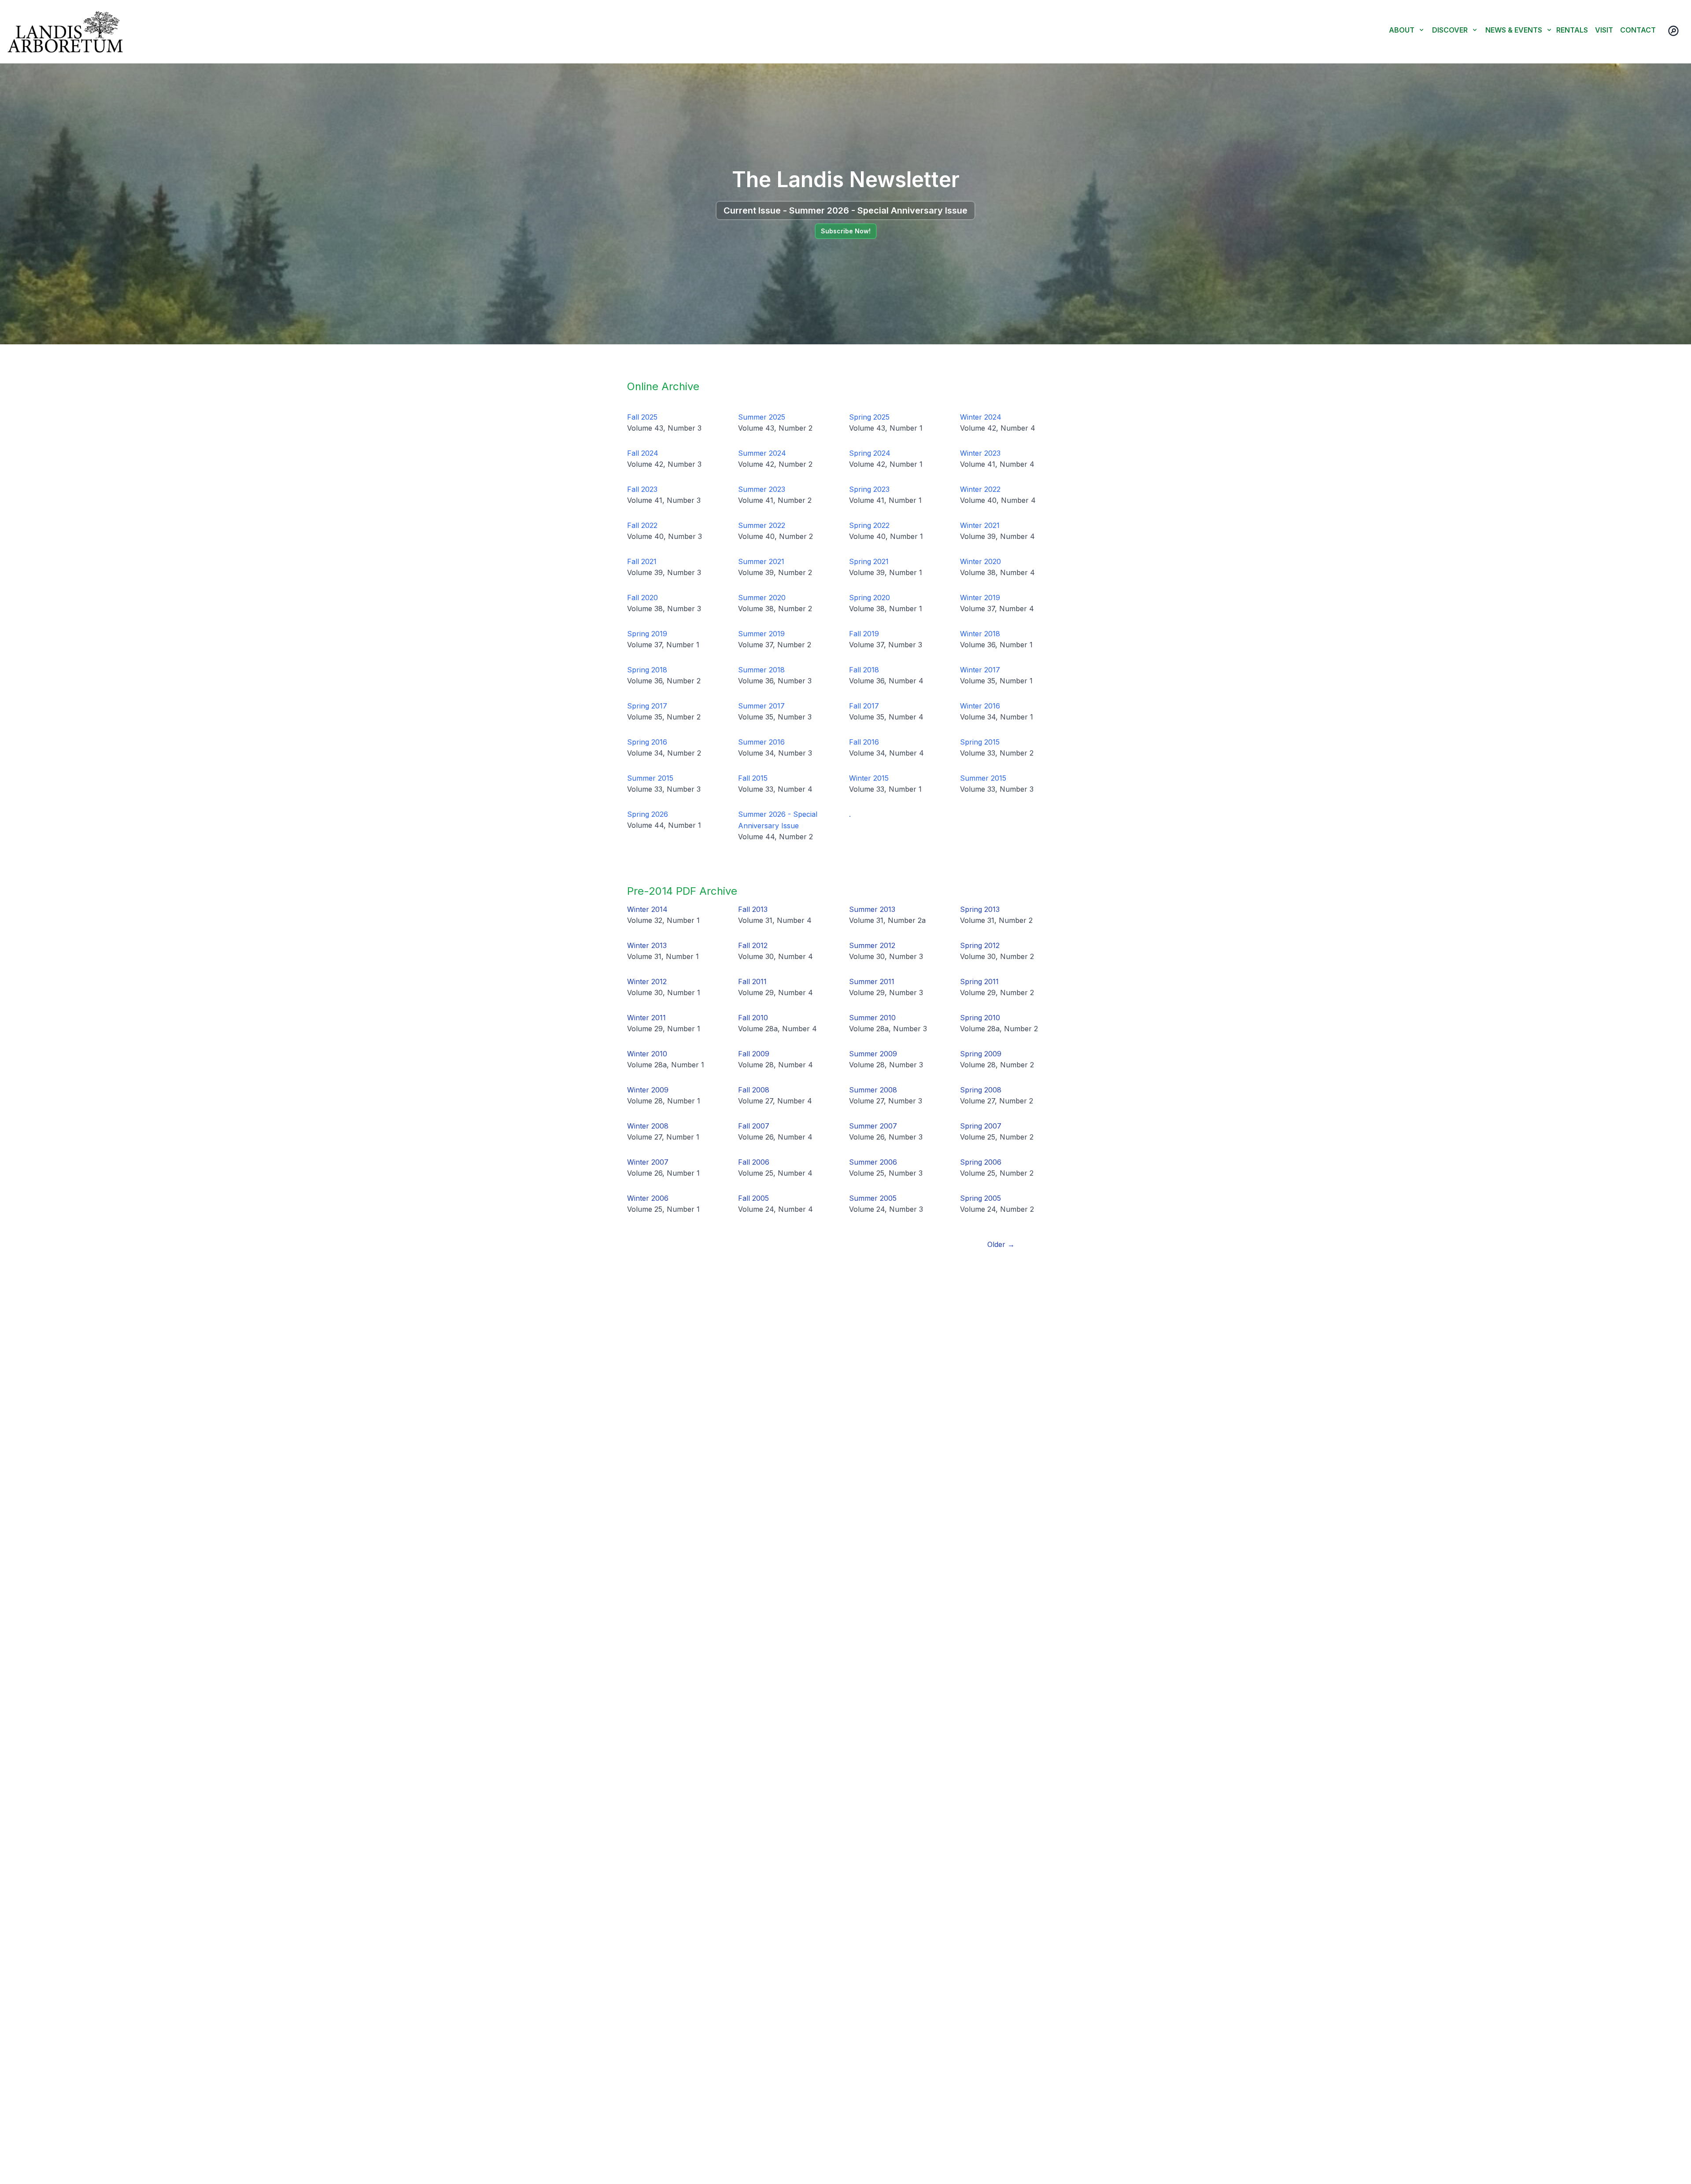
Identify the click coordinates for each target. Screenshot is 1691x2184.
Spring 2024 (870, 453)
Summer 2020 (762, 598)
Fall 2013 (753, 909)
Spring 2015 (980, 742)
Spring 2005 (980, 1198)
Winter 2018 (980, 634)
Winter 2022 (980, 489)
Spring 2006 (981, 1162)
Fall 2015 (753, 778)
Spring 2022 (869, 525)
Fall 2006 (754, 1162)
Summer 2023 (762, 489)
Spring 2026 (648, 814)
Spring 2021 (869, 561)
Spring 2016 (647, 742)
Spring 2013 (980, 909)
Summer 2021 (761, 561)
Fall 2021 (642, 561)
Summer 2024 (762, 453)
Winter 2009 (648, 1090)
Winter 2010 (647, 1054)
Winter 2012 (647, 981)
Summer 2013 (872, 909)
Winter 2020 (980, 561)
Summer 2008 (873, 1090)
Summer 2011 (872, 981)
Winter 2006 (648, 1198)
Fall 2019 (864, 634)
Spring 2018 (647, 670)
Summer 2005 (873, 1198)
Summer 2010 (872, 1018)
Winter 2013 (647, 945)
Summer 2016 (761, 742)
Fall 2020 (642, 598)
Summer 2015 (650, 778)
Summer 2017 (761, 706)
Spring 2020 (869, 598)
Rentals (1572, 30)
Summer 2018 (761, 670)
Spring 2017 (647, 706)
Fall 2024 (643, 453)
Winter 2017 (980, 670)
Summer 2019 (761, 634)
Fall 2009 (754, 1054)
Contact (1638, 30)
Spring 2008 (981, 1090)
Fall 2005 (753, 1198)
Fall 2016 (864, 742)
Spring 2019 (647, 634)
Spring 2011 (979, 981)
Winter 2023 (980, 453)
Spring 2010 (980, 1018)
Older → (1001, 1244)
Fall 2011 (752, 981)
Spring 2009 (981, 1054)
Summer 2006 (873, 1162)
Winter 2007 (648, 1162)
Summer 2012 (872, 945)
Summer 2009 (873, 1054)
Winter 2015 (869, 778)
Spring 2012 (980, 945)
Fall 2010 (753, 1018)
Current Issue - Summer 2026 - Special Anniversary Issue (845, 210)
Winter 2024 (981, 417)
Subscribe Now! (846, 231)
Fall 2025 (642, 417)
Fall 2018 (864, 670)
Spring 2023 (869, 489)
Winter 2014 (647, 909)
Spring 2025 (869, 417)
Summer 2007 (873, 1126)
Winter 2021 (980, 525)
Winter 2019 (980, 598)
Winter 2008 (648, 1126)
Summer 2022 (762, 525)
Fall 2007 (754, 1126)
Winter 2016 (980, 706)
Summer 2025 (762, 417)
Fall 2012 (753, 945)
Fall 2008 (754, 1090)
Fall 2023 (642, 489)
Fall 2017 (864, 706)
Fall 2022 (642, 525)
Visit (1604, 30)
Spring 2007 (981, 1126)
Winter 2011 (646, 1018)
